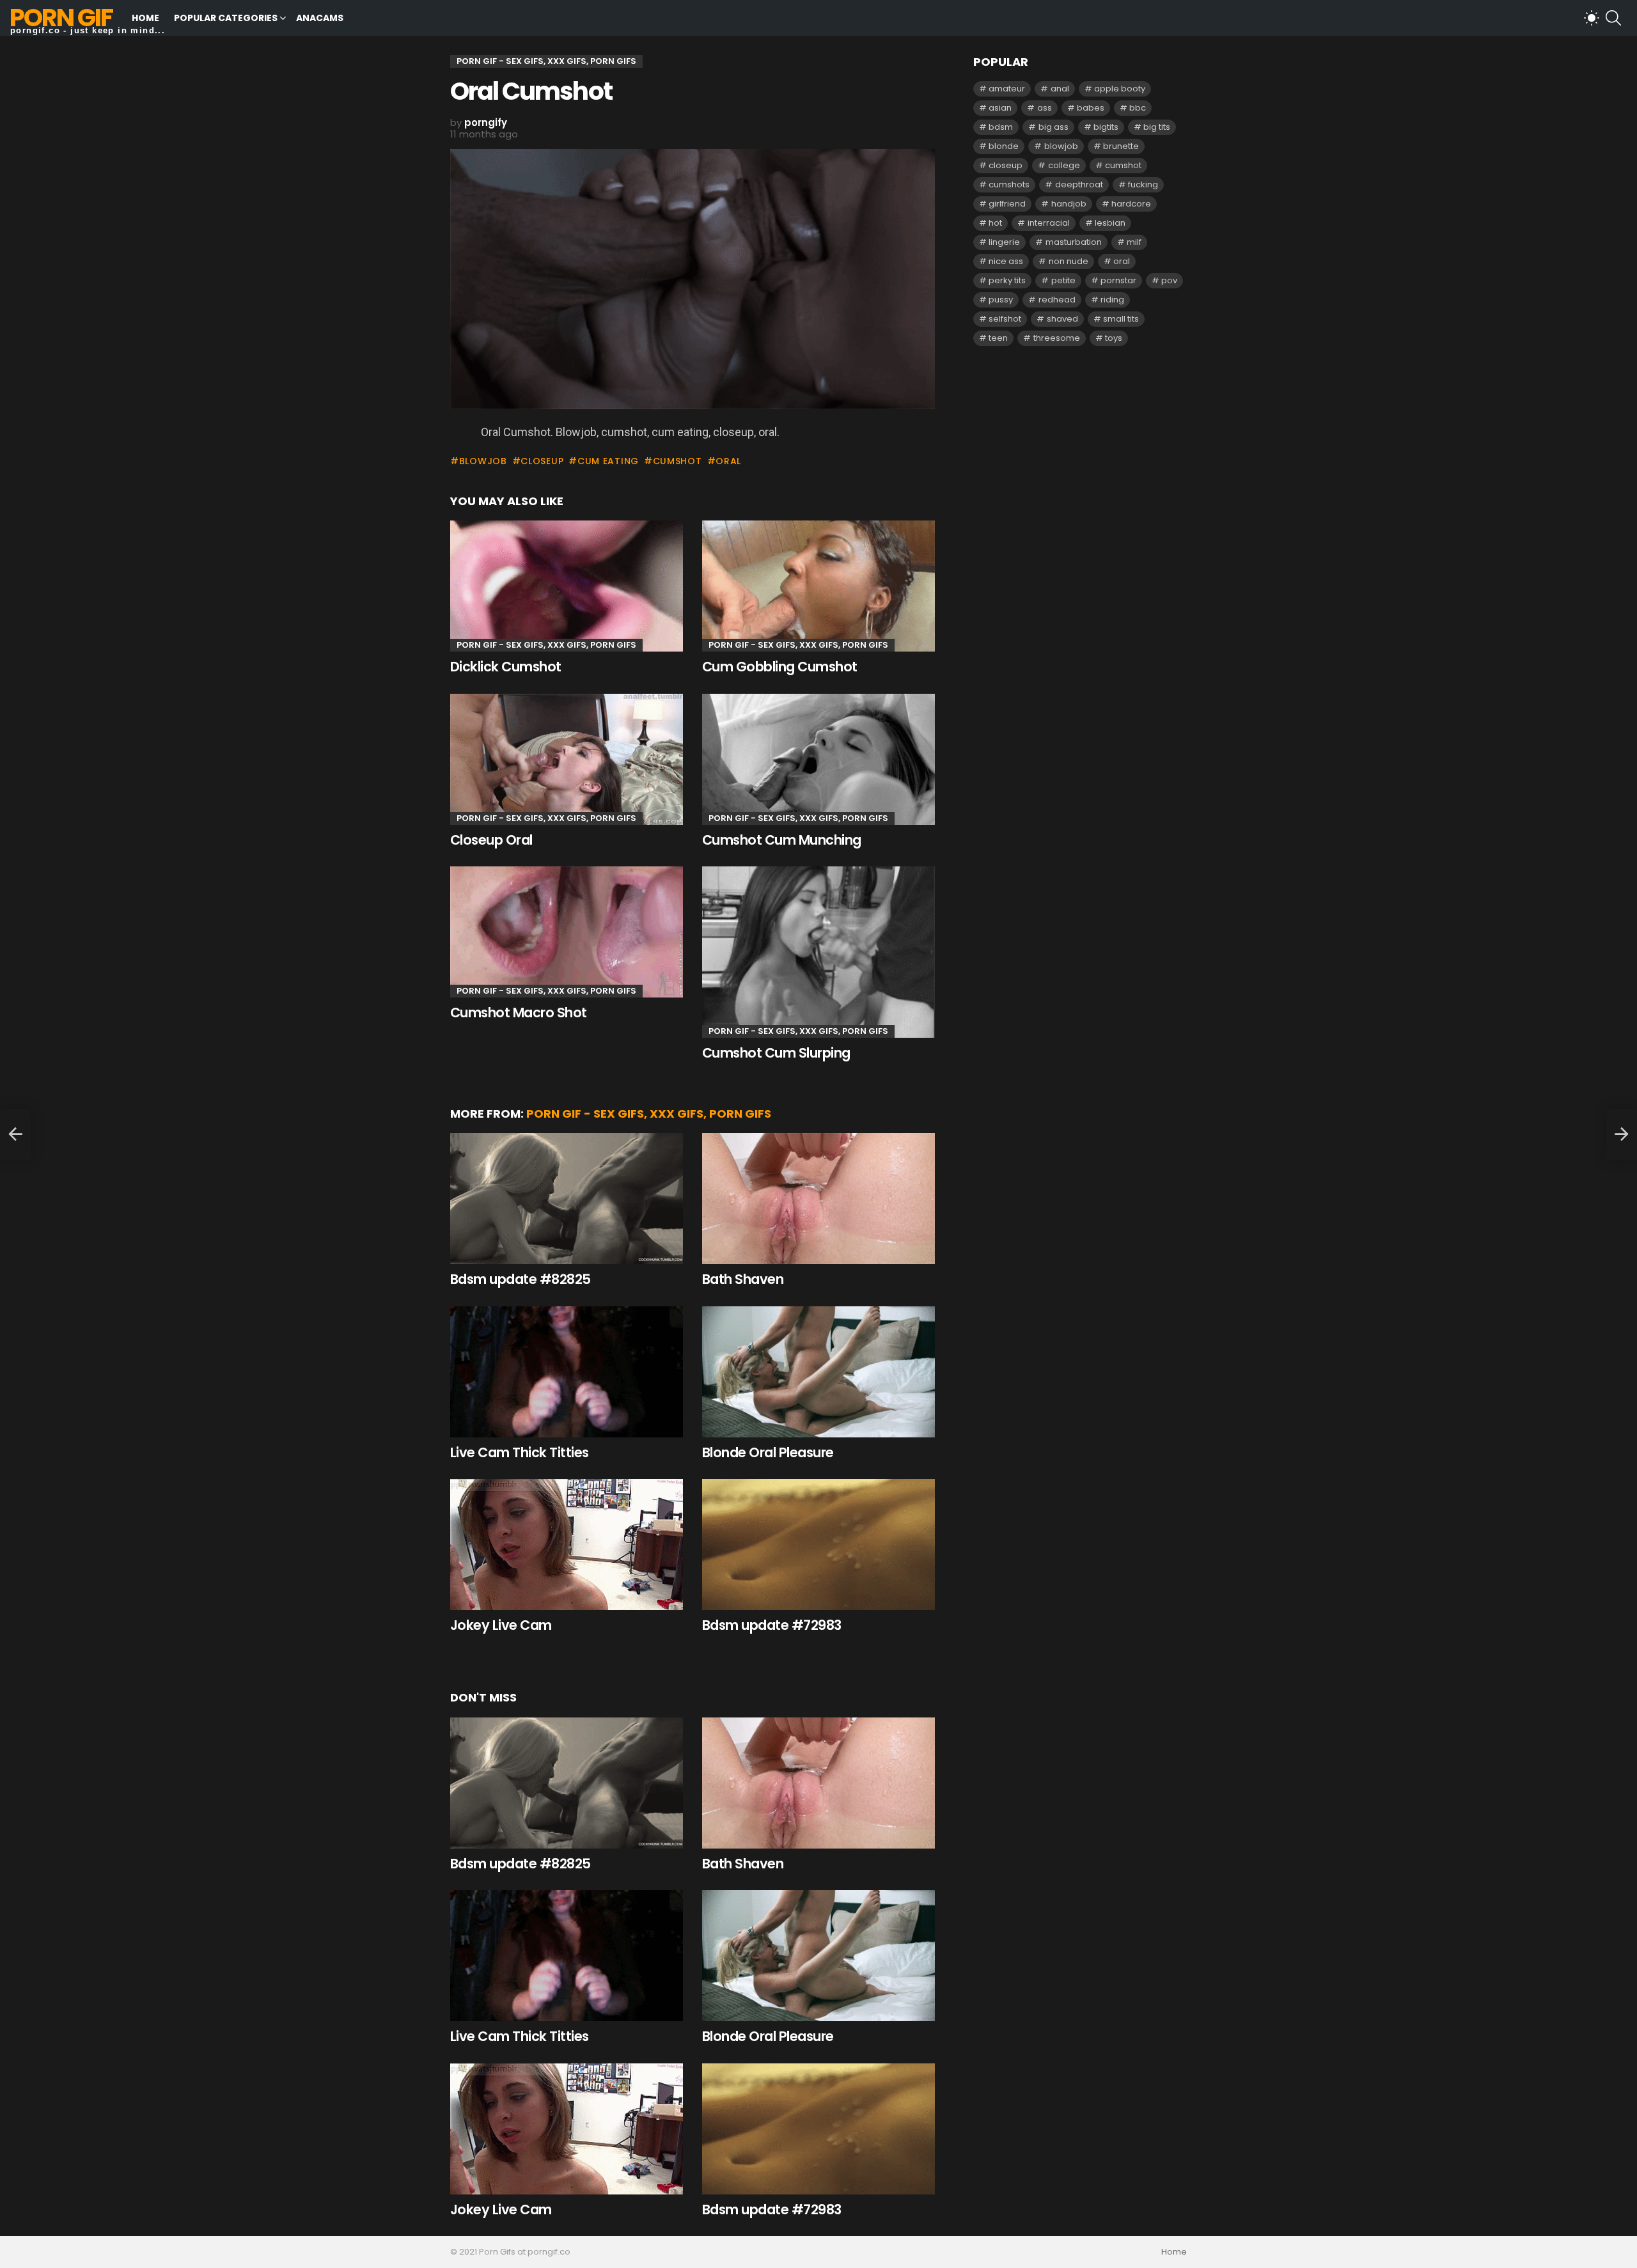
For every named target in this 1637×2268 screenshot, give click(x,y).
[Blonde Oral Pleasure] (818, 1372)
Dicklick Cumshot (506, 667)
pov (1169, 280)
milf (1134, 242)
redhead (1057, 300)
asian (1000, 108)
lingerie (1004, 242)
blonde (1004, 146)
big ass (1053, 127)
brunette (1121, 146)
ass (1045, 108)
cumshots (1009, 184)
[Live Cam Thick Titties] (567, 1372)
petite (1063, 280)
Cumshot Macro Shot (519, 1013)
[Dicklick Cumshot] (567, 586)
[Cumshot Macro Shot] (567, 932)
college (1064, 165)
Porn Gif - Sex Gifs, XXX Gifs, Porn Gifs (546, 645)
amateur (1007, 89)
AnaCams (320, 18)
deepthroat (1079, 184)
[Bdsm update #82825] (567, 1199)
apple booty (1120, 89)
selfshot (1005, 319)
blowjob (483, 461)
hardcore (1131, 204)
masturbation (1074, 242)
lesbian (1110, 223)
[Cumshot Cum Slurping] (818, 952)
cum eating (608, 461)
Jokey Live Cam (501, 1625)
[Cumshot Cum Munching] (818, 759)
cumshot (678, 461)
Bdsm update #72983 (772, 1625)
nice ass (1006, 261)
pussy (1001, 300)
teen (998, 338)
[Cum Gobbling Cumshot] (818, 586)
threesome (1057, 338)
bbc (1138, 108)
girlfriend (1007, 204)
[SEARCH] (1613, 18)
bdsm (1001, 127)
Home (145, 18)
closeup (542, 461)
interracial (1049, 223)
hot (995, 223)
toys (1114, 338)
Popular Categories (226, 18)
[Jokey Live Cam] (567, 1545)
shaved (1062, 319)
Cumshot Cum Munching (782, 840)
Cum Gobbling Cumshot (780, 667)
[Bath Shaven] (818, 1199)
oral (728, 461)
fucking (1143, 184)
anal (1060, 89)
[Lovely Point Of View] (15, 1134)
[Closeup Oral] (567, 759)
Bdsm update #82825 (521, 1279)
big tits (1157, 127)
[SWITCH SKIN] (1592, 18)
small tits (1121, 319)
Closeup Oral (491, 840)
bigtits (1106, 127)
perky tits (1007, 280)
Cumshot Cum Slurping (776, 1053)
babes (1091, 108)
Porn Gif (61, 18)
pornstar (1118, 280)
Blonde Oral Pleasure (768, 1452)
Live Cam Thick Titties (519, 1452)
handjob (1069, 204)
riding (1112, 300)
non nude (1069, 261)
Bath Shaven (743, 1279)
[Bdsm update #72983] (818, 1545)
